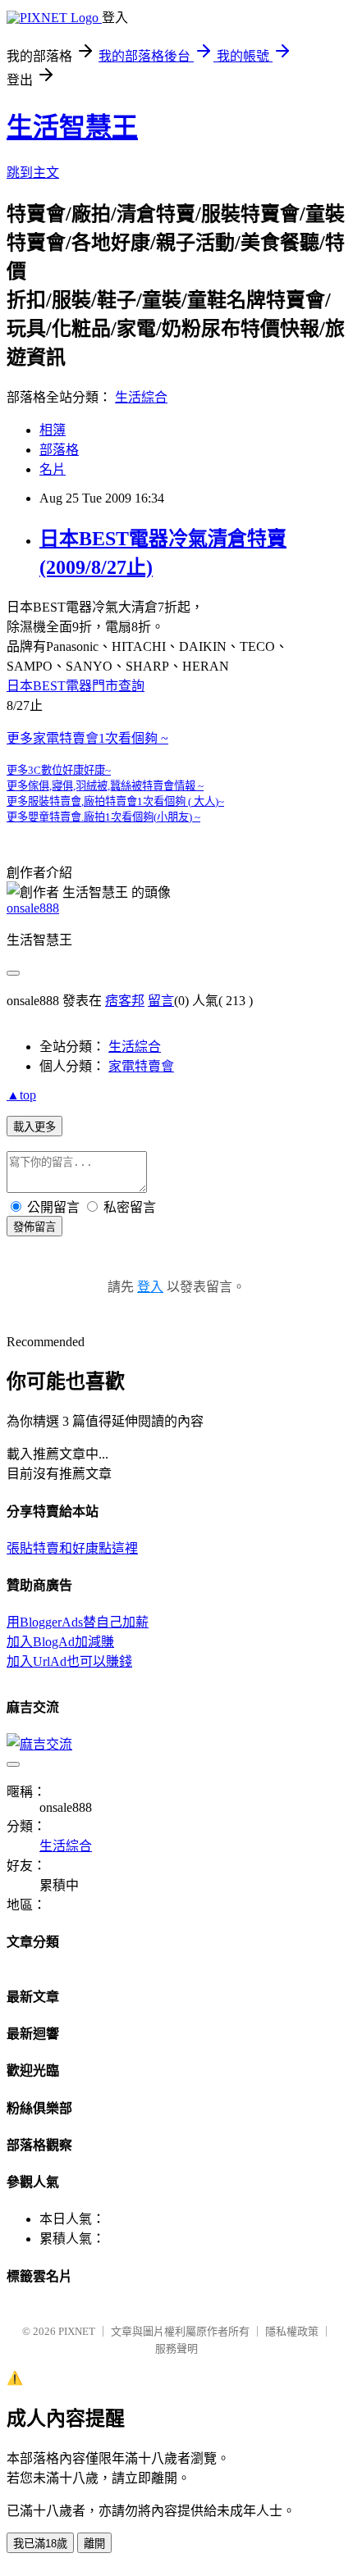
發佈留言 (34, 1227)
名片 (53, 469)
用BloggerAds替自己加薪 (78, 1622)
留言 (161, 1001)
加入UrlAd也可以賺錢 (69, 1661)
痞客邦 (125, 1001)
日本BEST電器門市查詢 (76, 686)
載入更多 (34, 1127)
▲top (21, 1095)
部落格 (59, 450)
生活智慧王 (72, 127)
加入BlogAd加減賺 (60, 1642)
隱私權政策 (292, 2331)
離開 (94, 2544)
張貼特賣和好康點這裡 (72, 1548)
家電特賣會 (141, 1066)
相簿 (53, 430)
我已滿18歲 (40, 2544)
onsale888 (33, 908)
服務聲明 (176, 2348)
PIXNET (77, 2331)
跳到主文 (33, 173)
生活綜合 (141, 397)
